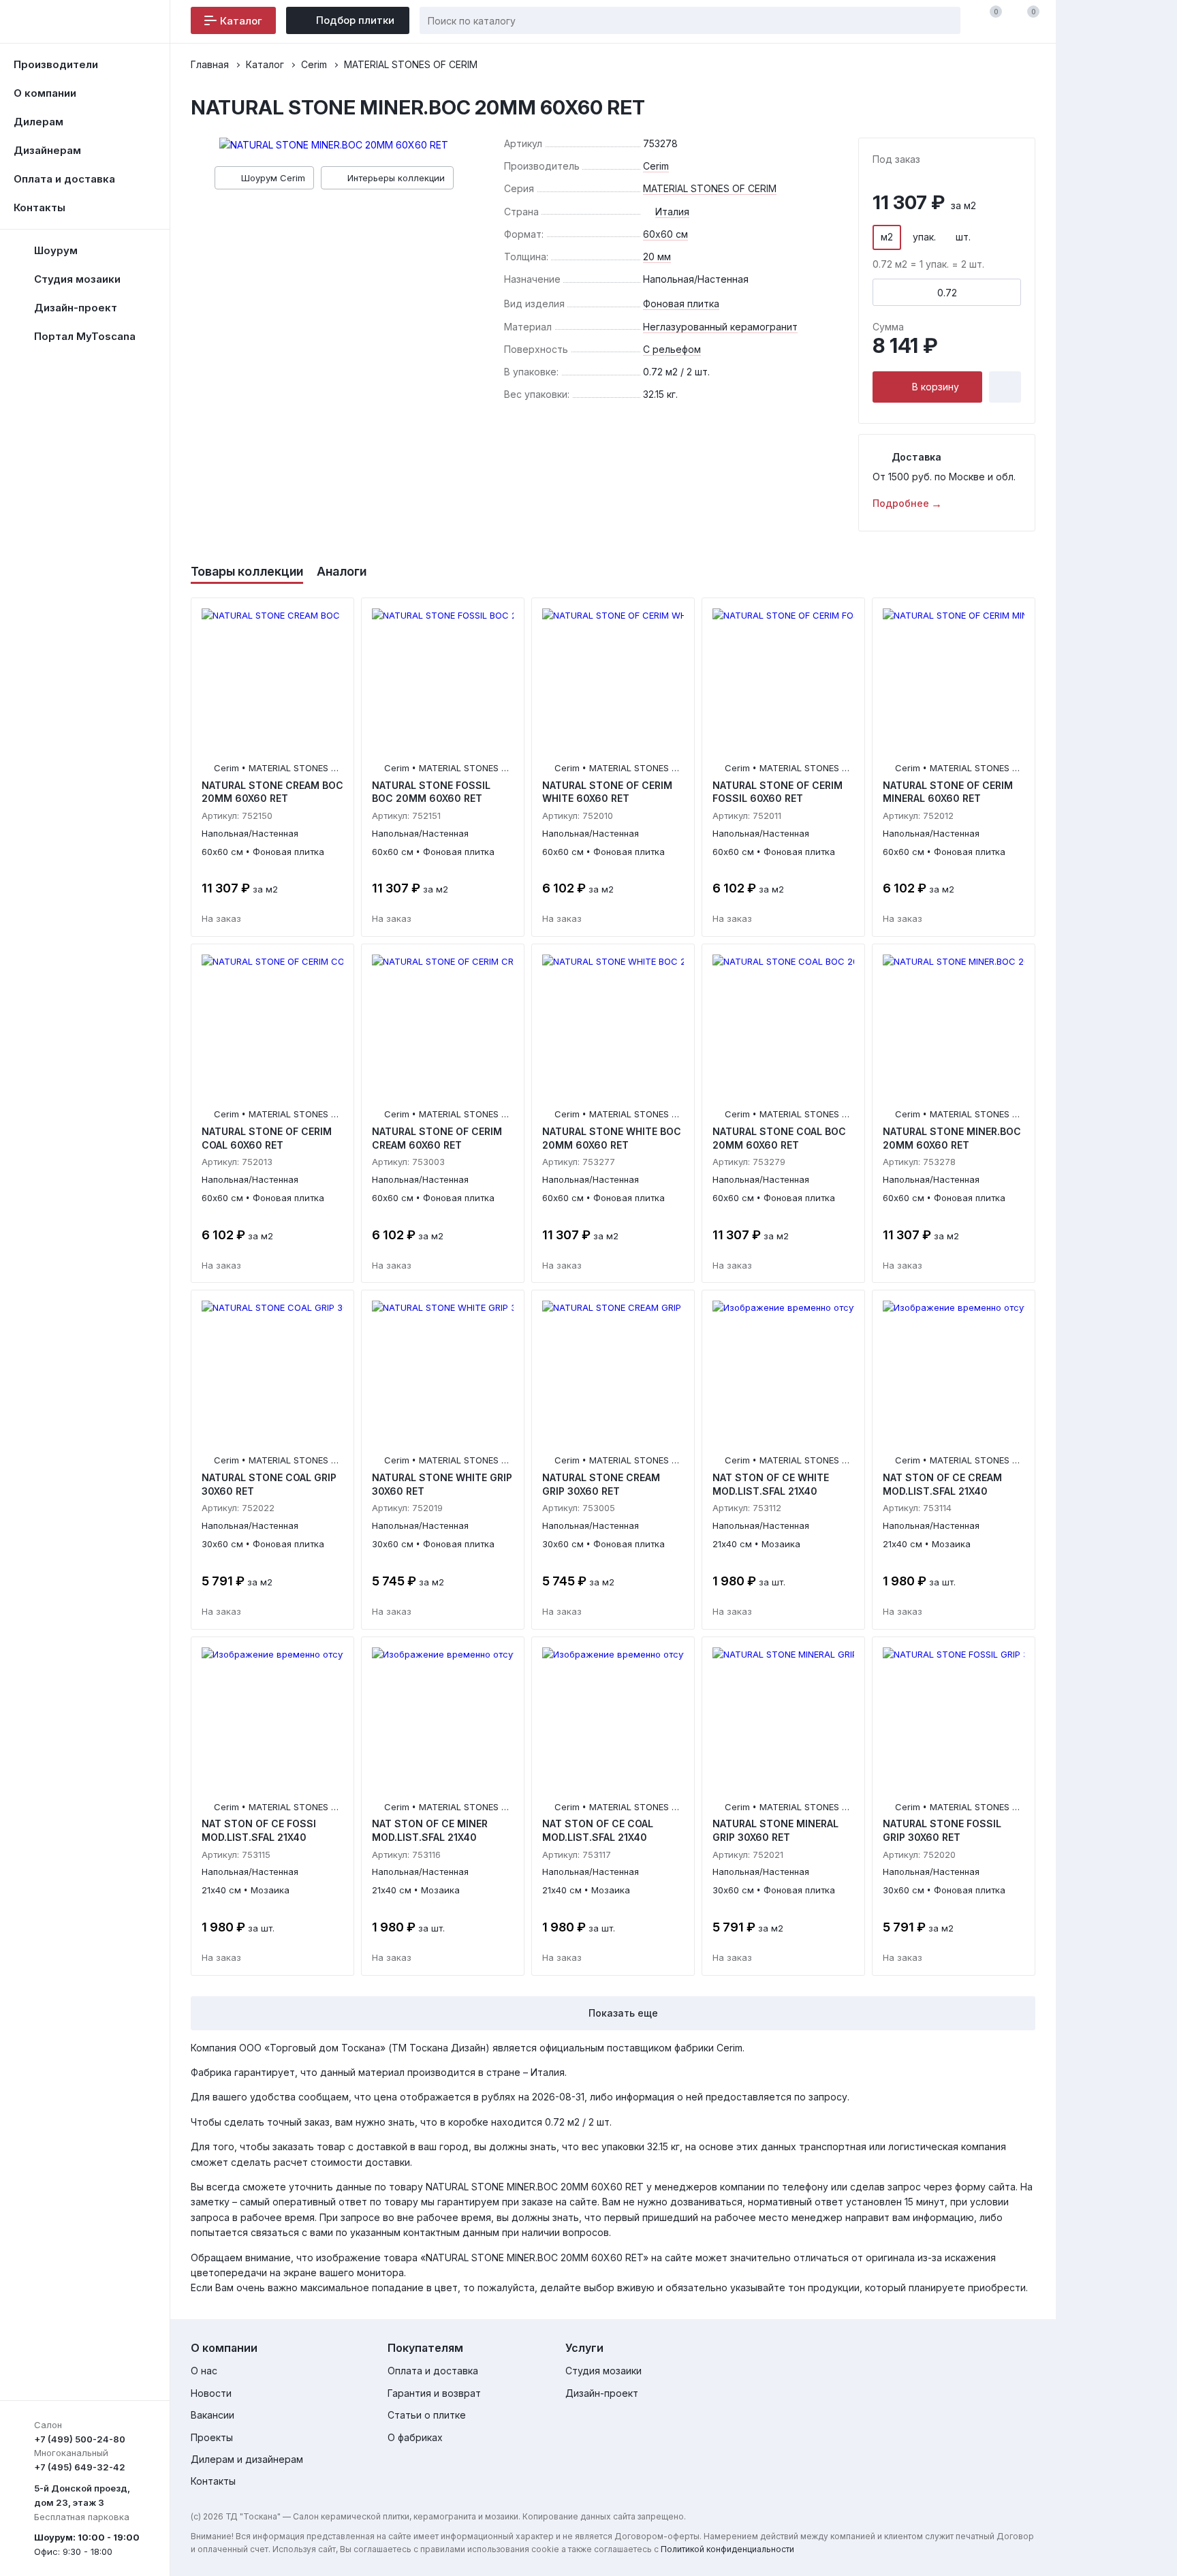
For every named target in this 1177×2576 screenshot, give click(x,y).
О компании (45, 93)
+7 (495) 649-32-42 (80, 2467)
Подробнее (901, 502)
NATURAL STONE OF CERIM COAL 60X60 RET (267, 1138)
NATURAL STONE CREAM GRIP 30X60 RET (601, 1484)
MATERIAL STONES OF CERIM (710, 188)
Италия (672, 212)
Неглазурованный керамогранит (720, 327)
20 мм (657, 257)
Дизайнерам (47, 150)
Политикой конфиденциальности (727, 2549)
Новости (211, 2393)
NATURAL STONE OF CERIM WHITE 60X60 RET (607, 792)
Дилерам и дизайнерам (247, 2459)
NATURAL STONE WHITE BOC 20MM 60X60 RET (612, 1138)
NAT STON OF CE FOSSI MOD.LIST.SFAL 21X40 (259, 1830)
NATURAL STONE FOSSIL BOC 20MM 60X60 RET (431, 792)
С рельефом (672, 349)
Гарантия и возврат (434, 2393)
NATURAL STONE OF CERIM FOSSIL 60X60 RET (778, 792)
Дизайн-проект (602, 2393)
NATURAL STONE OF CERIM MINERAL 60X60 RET (948, 792)
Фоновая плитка (681, 304)
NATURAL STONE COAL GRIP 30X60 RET (269, 1484)
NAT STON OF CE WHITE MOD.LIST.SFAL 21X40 (771, 1484)
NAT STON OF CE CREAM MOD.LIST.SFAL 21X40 (942, 1484)
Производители (56, 64)
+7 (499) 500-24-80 (80, 2439)
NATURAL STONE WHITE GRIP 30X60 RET (442, 1484)
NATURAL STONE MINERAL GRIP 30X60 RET (775, 1830)
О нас (204, 2371)
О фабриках (415, 2437)
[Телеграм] (1016, 2350)
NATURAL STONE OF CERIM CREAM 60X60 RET (437, 1138)
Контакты (40, 207)
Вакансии (213, 2415)
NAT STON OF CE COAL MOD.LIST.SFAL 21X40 (598, 1830)
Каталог (241, 21)
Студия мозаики (603, 2371)
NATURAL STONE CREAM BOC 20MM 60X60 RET (272, 792)
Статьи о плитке (427, 2415)
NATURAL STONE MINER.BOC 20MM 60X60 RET (952, 1138)
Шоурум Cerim (273, 178)
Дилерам (38, 122)
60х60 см (665, 234)
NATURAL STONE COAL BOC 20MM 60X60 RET (779, 1138)
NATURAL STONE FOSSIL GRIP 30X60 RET (942, 1830)
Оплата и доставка (64, 179)
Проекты (212, 2437)
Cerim (656, 166)
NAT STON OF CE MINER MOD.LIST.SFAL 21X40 (430, 1830)
